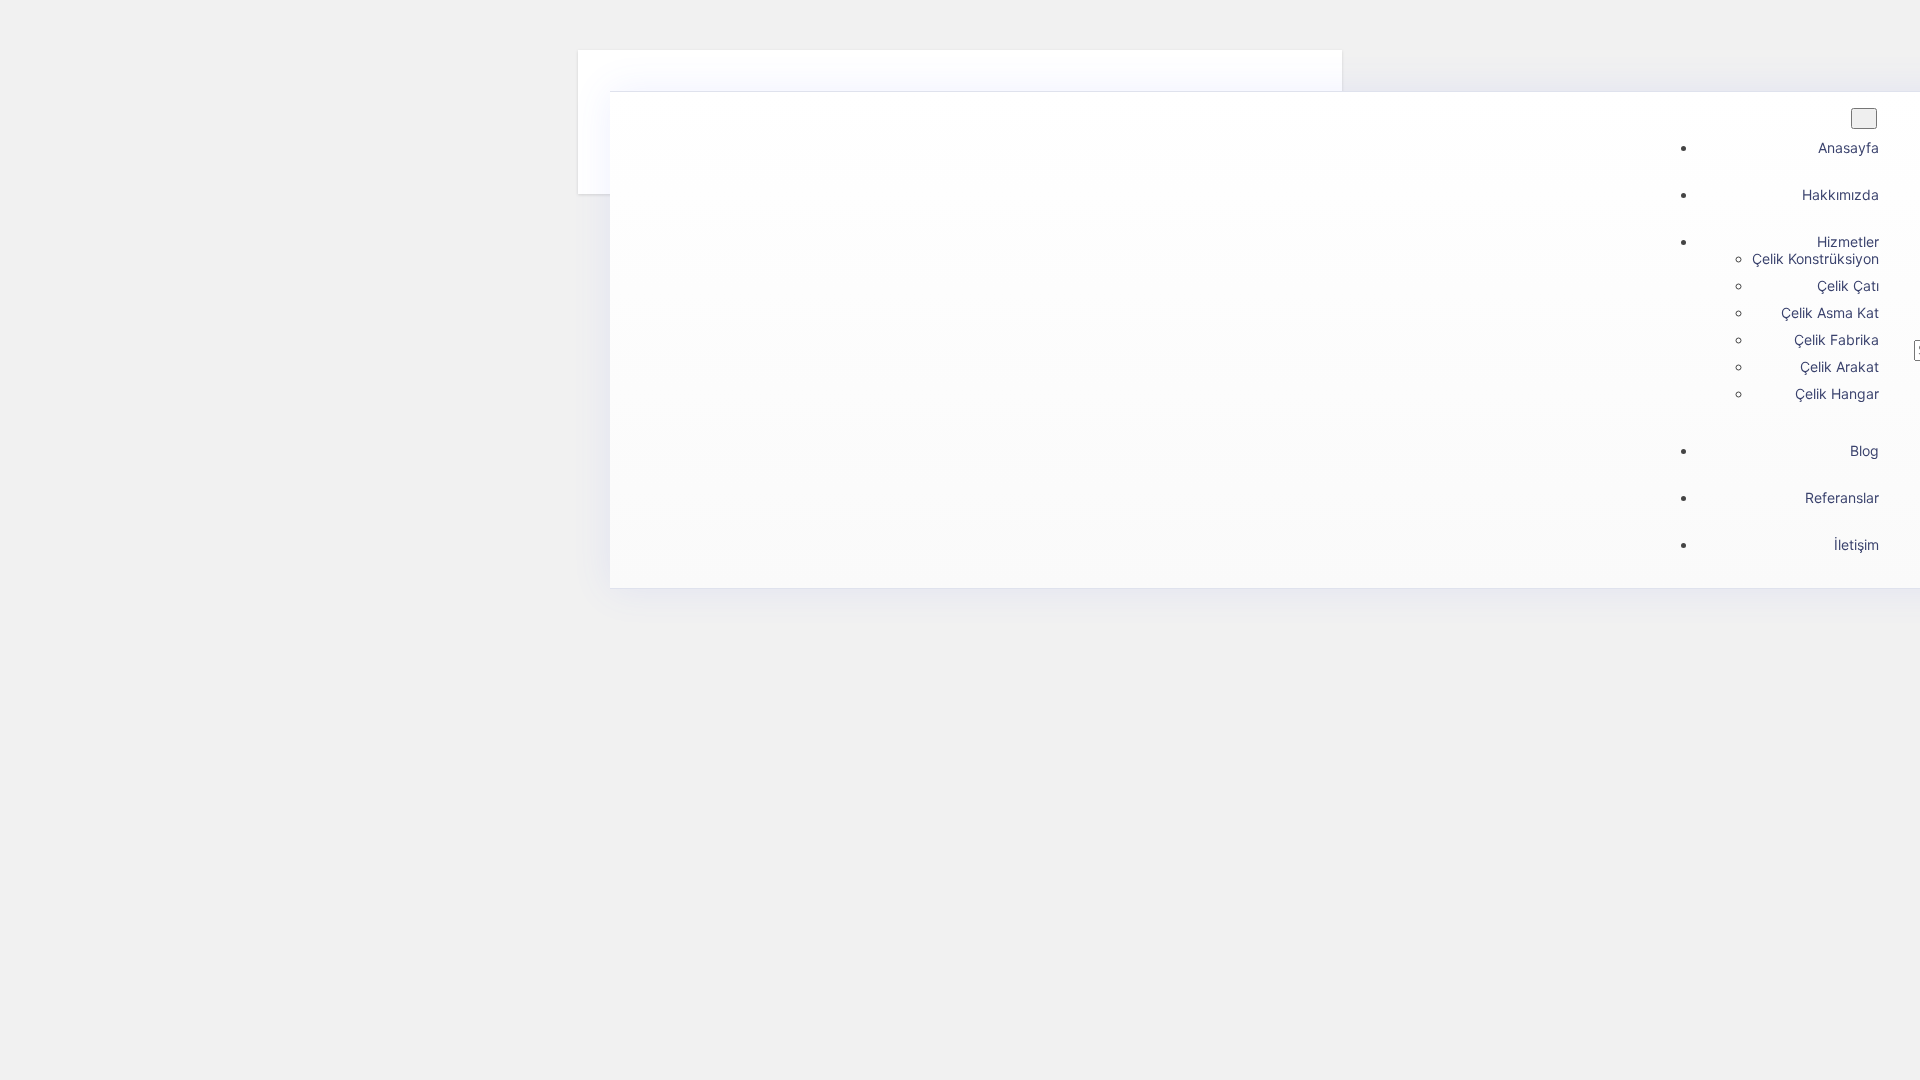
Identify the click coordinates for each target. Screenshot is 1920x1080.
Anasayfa (1848, 147)
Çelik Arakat (1839, 366)
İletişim (1856, 544)
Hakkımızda (1840, 194)
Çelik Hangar (1837, 393)
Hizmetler (1848, 241)
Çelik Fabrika (1836, 339)
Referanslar (1842, 497)
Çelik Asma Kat (1830, 312)
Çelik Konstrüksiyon (1815, 258)
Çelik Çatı (1848, 285)
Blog (1864, 450)
